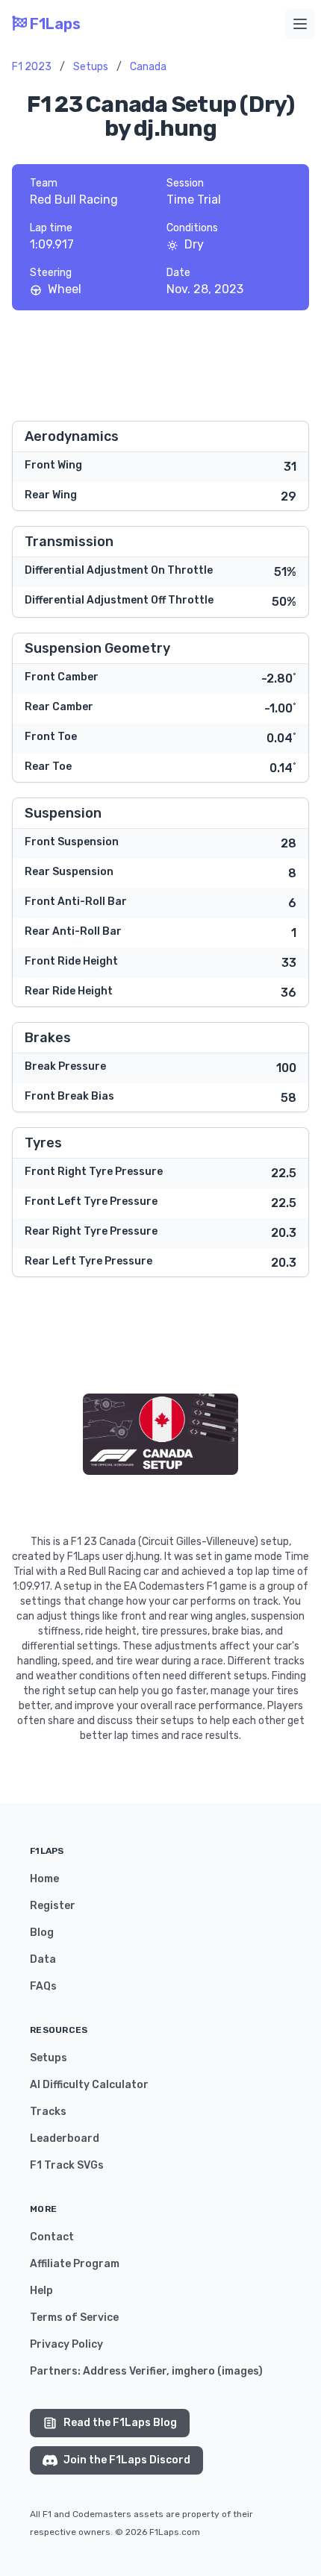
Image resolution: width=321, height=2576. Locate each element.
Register (53, 1906)
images (240, 2371)
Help (41, 2291)
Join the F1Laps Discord (127, 2460)
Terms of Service (74, 2318)
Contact (52, 2237)
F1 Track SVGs (67, 2165)
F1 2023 (32, 67)
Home (44, 1879)
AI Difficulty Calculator (89, 2085)
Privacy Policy (66, 2344)
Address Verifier (125, 2371)
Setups (91, 67)
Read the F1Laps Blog (120, 2423)
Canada (148, 67)
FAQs (43, 1986)
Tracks (48, 2112)
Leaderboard (65, 2138)
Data (43, 1959)
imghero (193, 2371)
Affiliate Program (75, 2264)
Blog (42, 1933)
